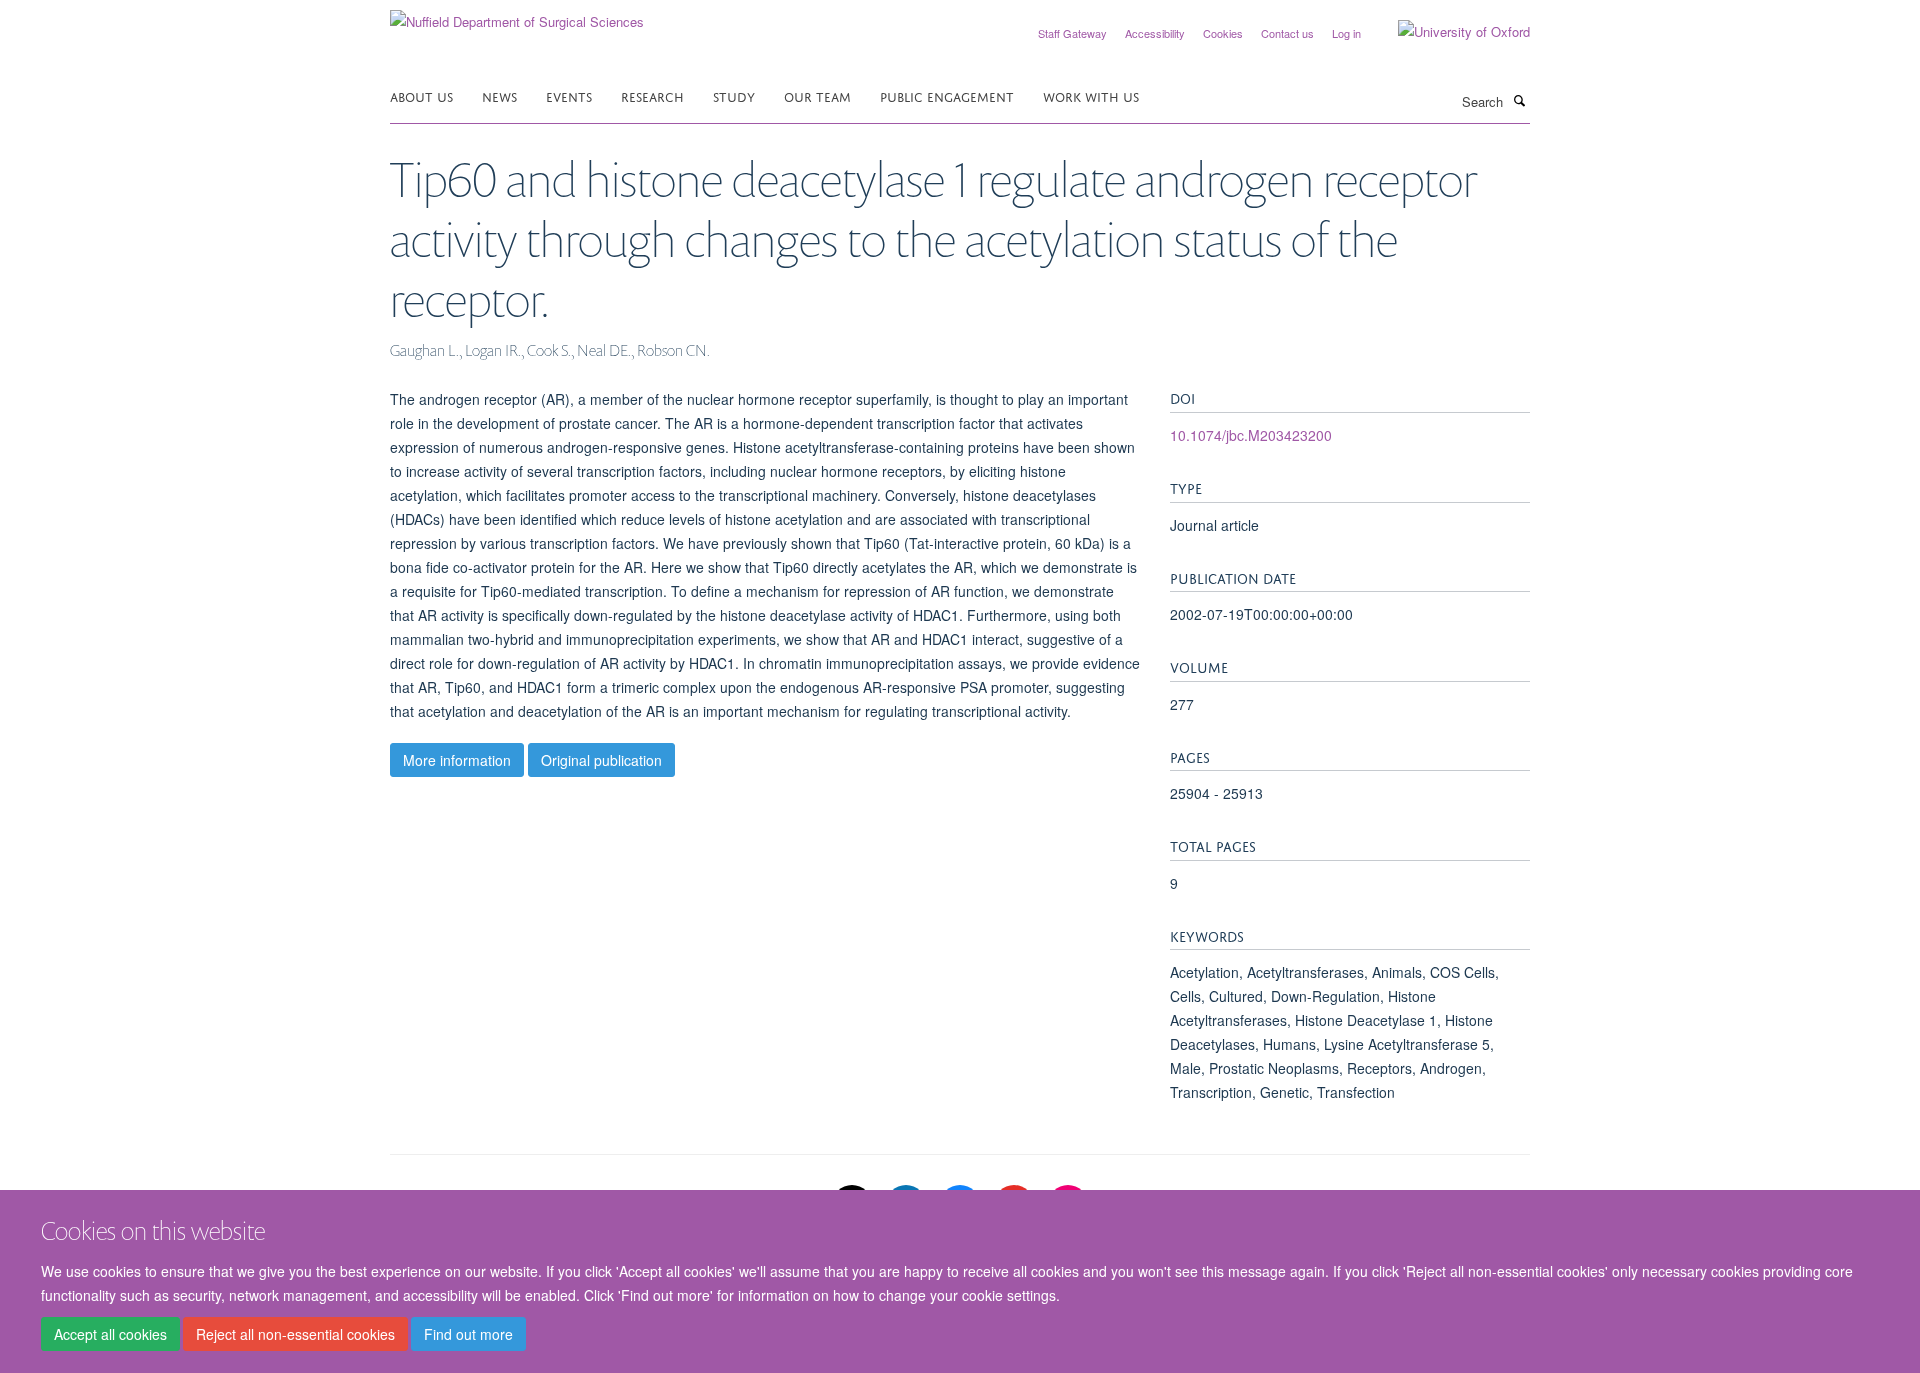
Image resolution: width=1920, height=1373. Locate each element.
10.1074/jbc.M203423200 (1251, 435)
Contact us (1287, 33)
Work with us (1091, 95)
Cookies (1223, 33)
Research (652, 95)
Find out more (468, 1334)
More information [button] (457, 760)
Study (734, 95)
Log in (1346, 33)
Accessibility (1155, 33)
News (499, 95)
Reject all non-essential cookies (295, 1334)
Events (569, 95)
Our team (817, 95)
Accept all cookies (110, 1334)
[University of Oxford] (1449, 32)
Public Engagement (947, 95)
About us (421, 95)
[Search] (1519, 100)
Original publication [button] (601, 760)
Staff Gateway (1072, 33)
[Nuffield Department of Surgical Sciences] (517, 14)
